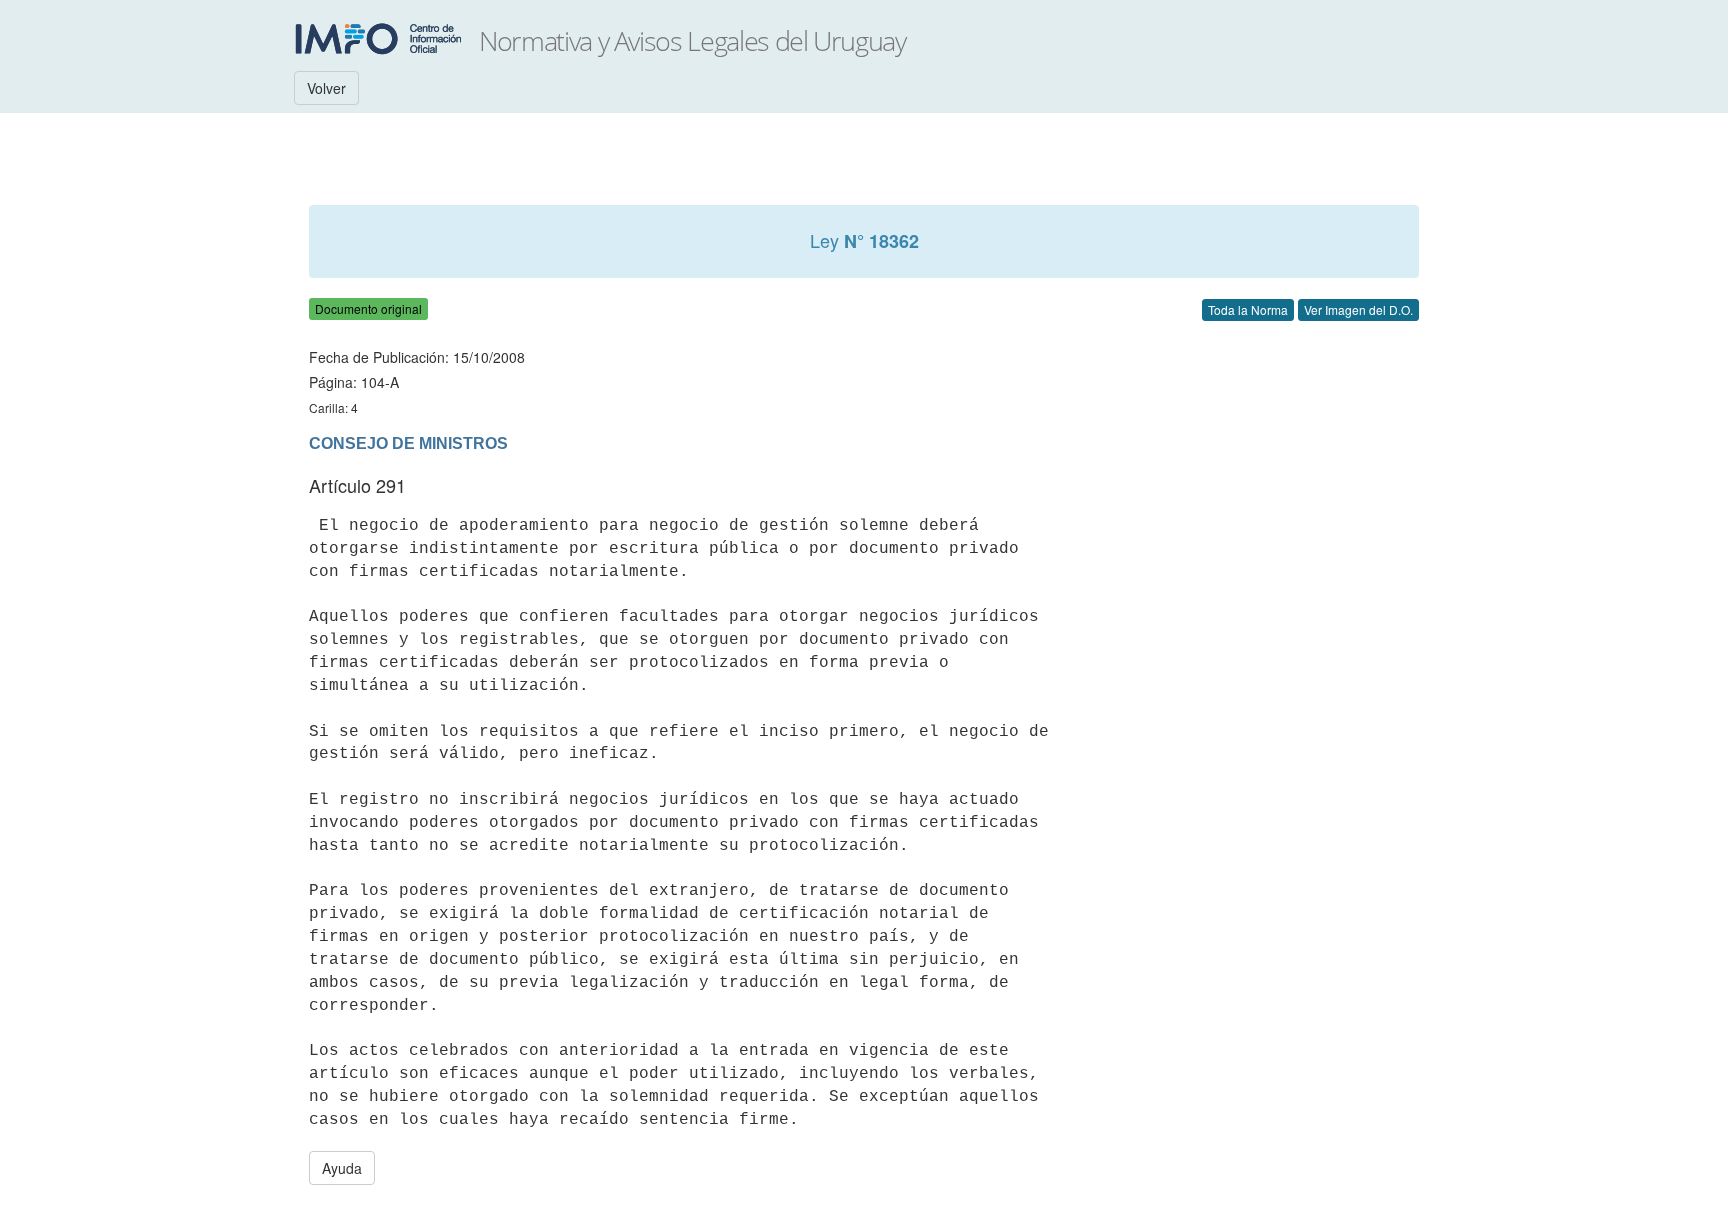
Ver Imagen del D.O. (1358, 309)
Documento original (368, 308)
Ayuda (342, 1168)
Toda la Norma (1248, 309)
